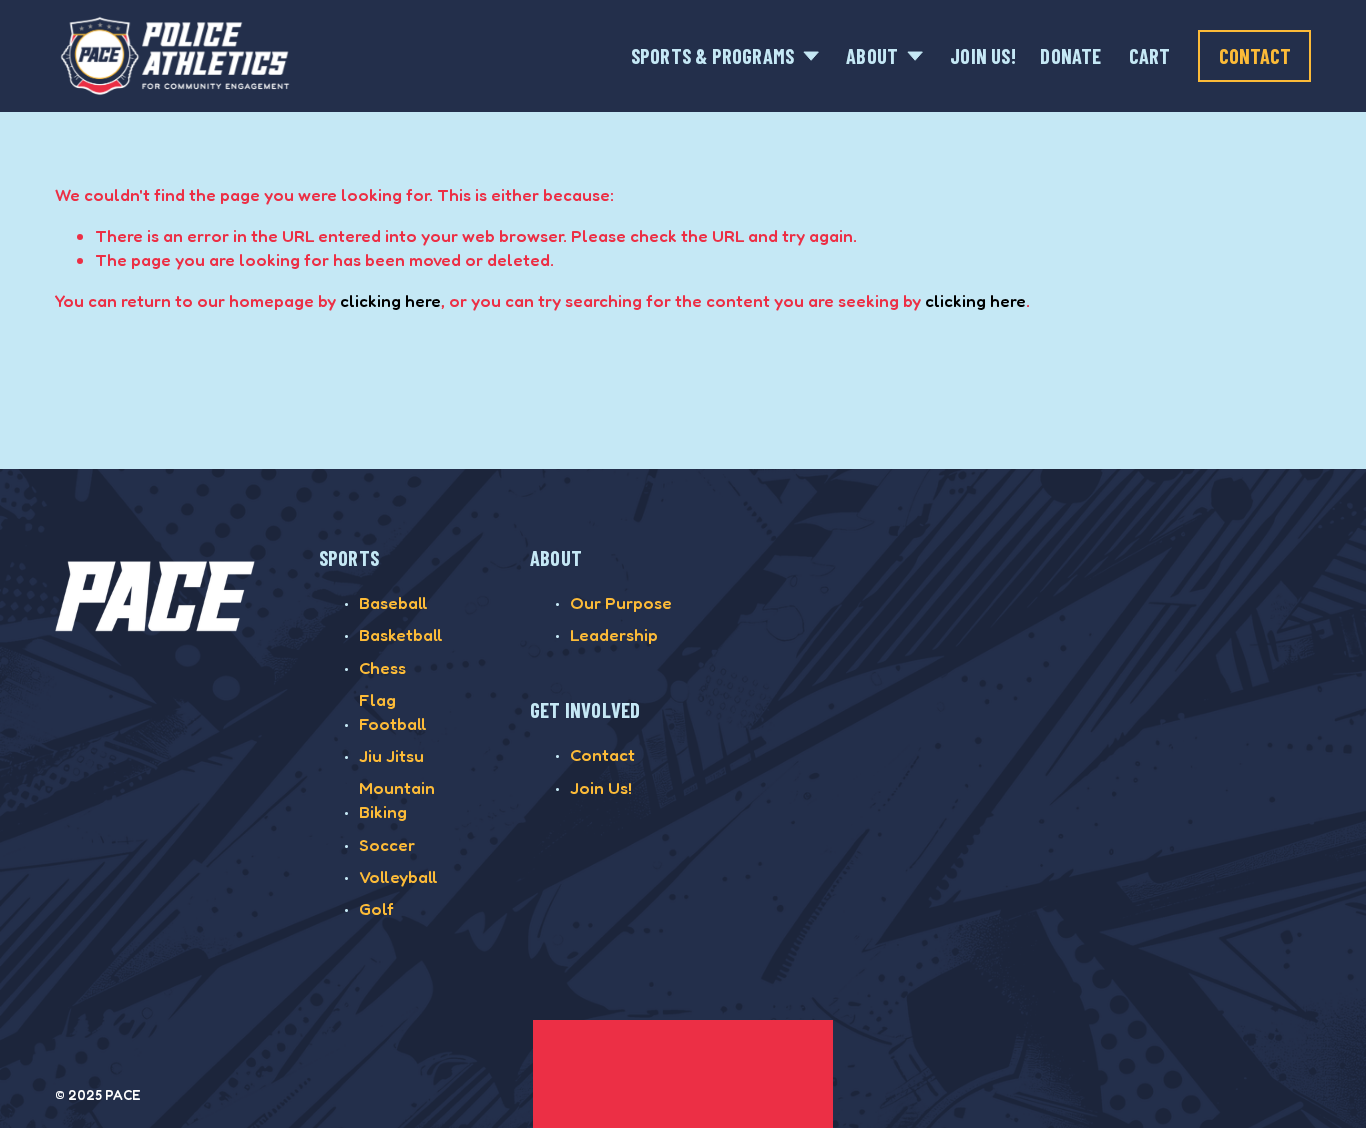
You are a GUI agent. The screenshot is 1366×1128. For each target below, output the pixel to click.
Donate (1070, 56)
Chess (382, 667)
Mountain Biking (397, 799)
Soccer (387, 844)
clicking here (390, 300)
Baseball (393, 602)
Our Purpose (621, 602)
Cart (1150, 56)
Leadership (614, 634)
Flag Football (393, 711)
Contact (1255, 56)
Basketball (401, 634)
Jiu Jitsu (391, 755)
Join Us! (983, 56)
